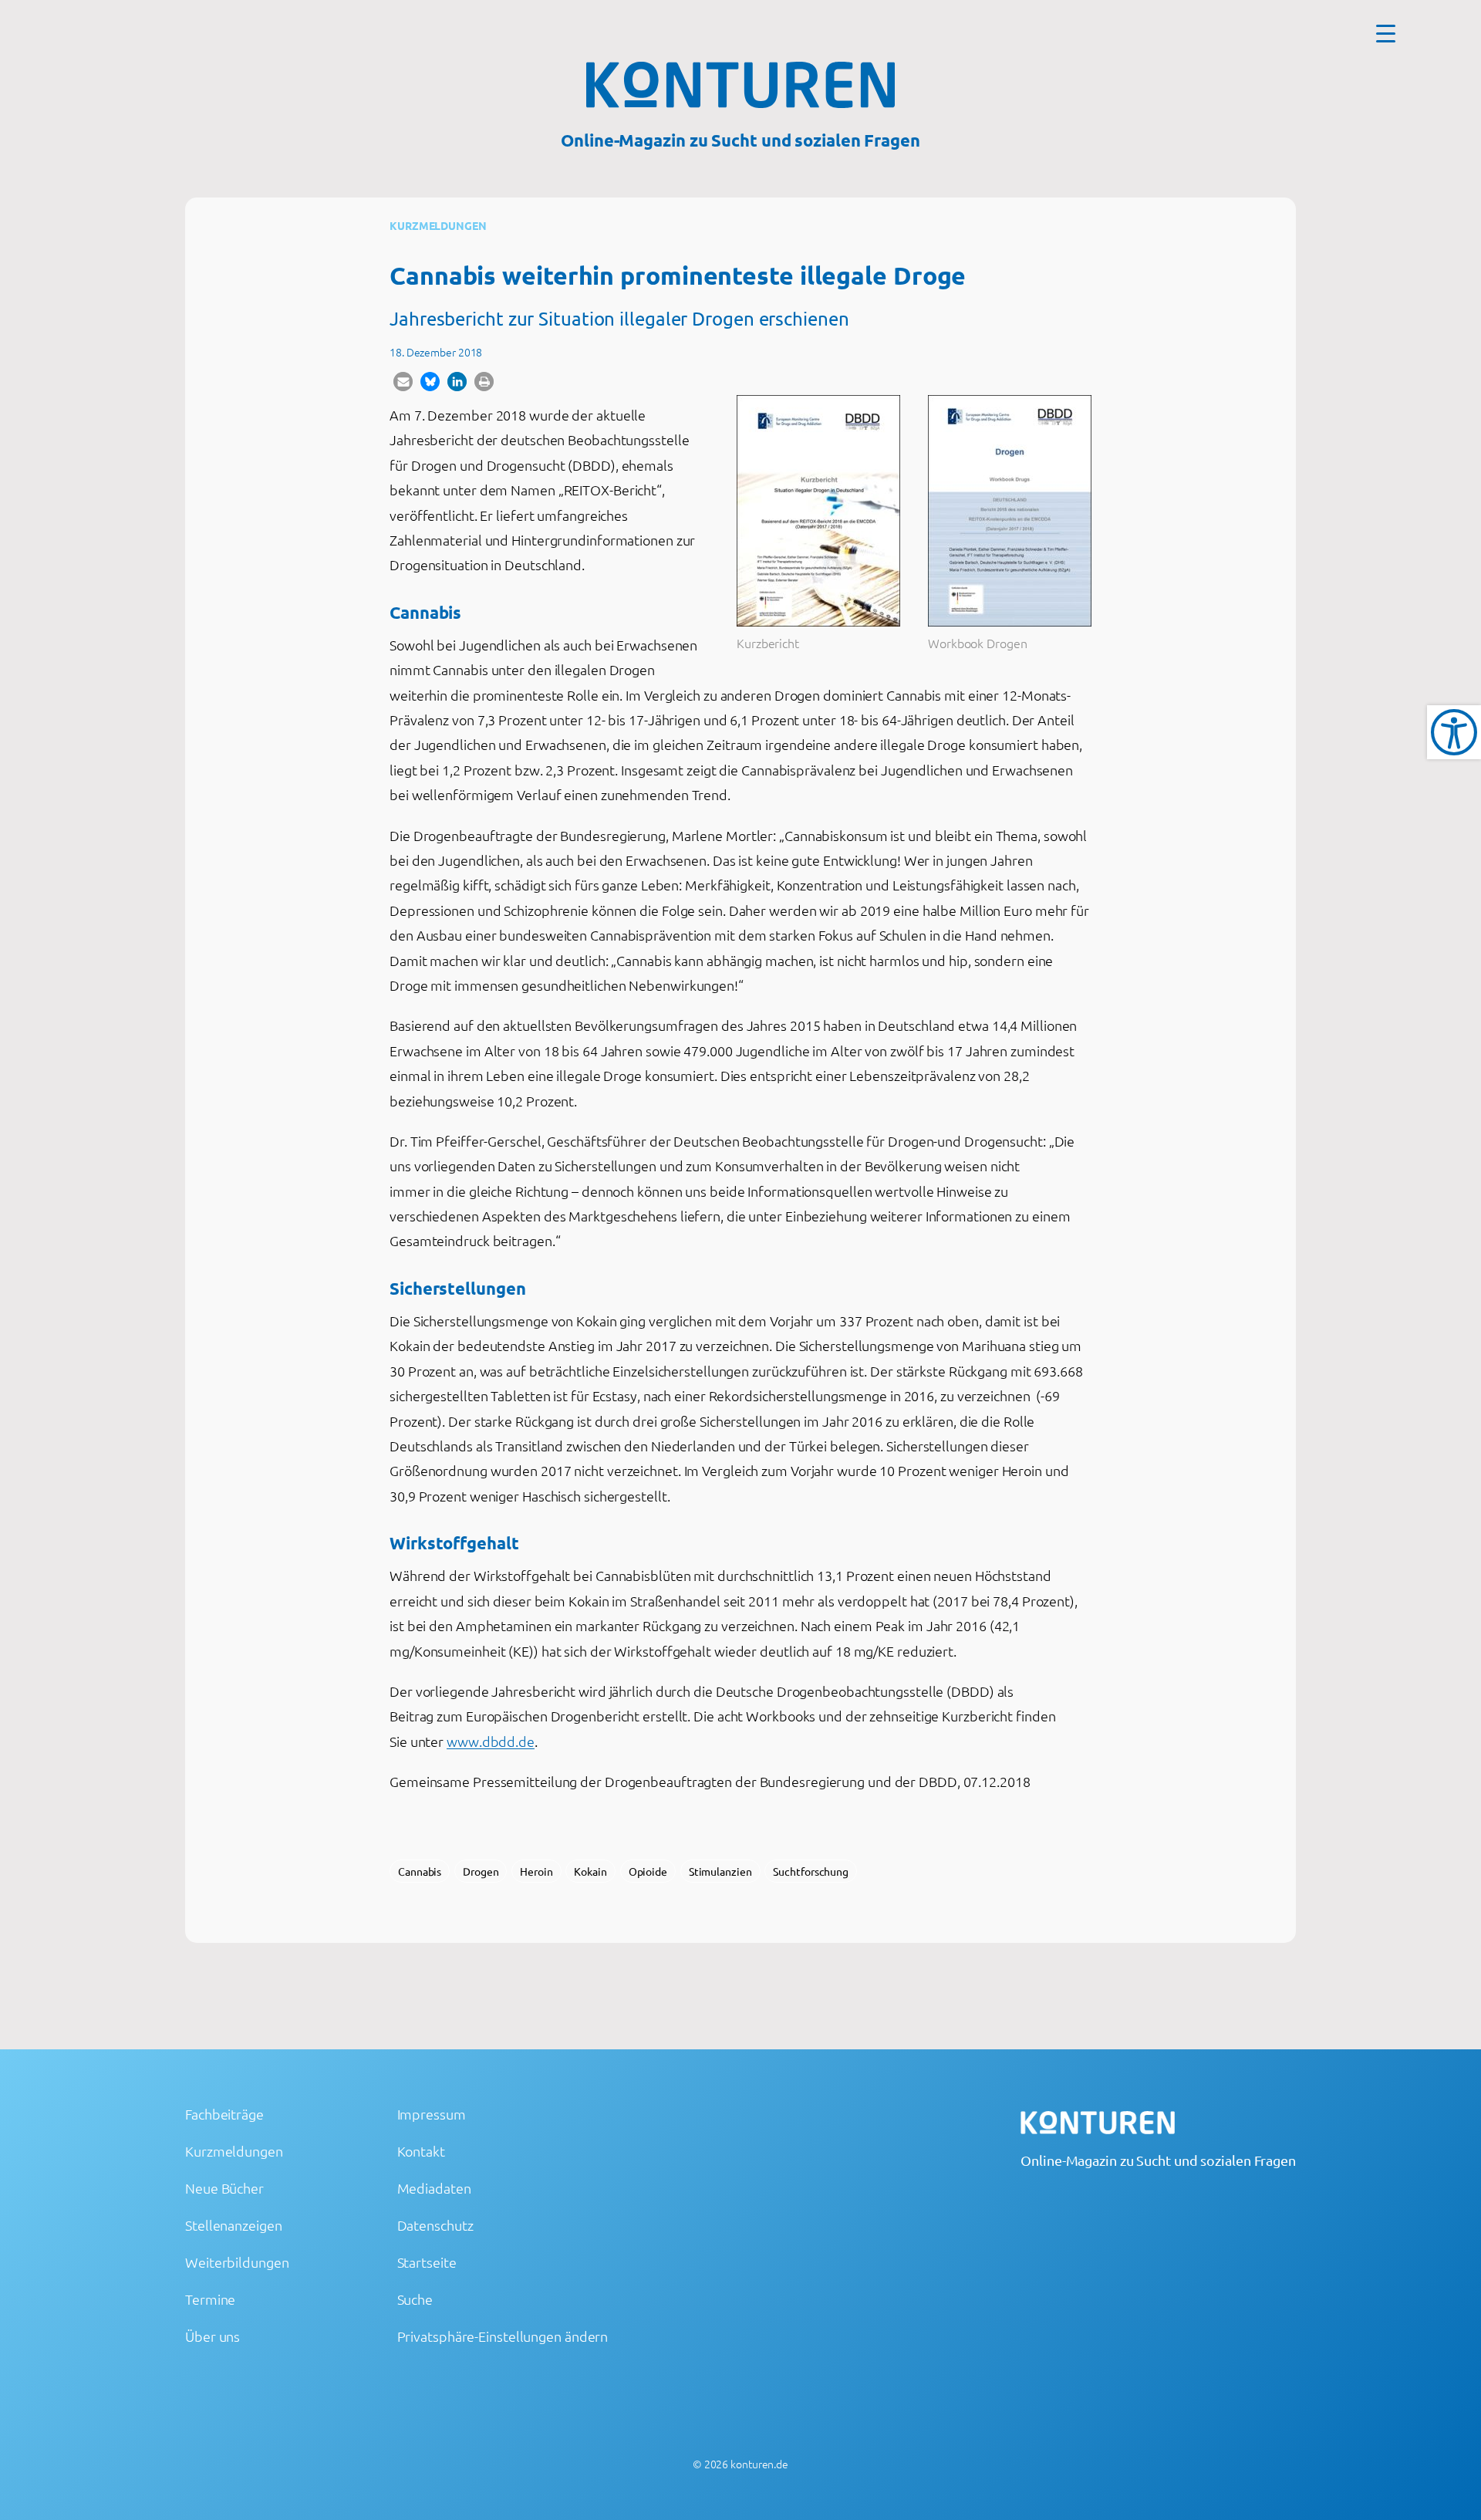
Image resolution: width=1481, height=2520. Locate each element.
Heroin (536, 1871)
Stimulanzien (720, 1871)
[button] (403, 382)
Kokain (590, 1871)
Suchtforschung (811, 1871)
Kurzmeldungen (438, 225)
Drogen (481, 1871)
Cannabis (420, 1871)
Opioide (648, 1871)
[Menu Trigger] (1386, 33)
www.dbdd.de (491, 1741)
